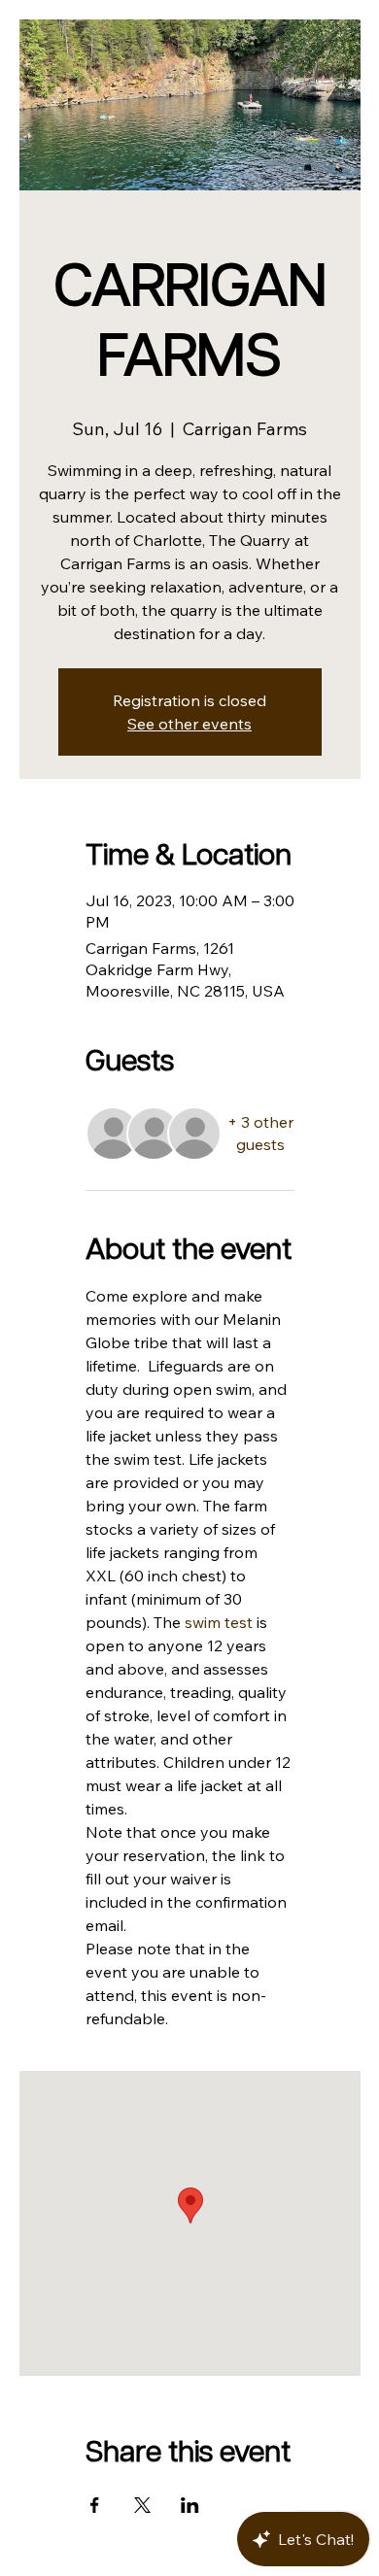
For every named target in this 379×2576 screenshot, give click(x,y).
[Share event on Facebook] (95, 2505)
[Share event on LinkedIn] (190, 2505)
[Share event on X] (142, 2505)
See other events (189, 724)
